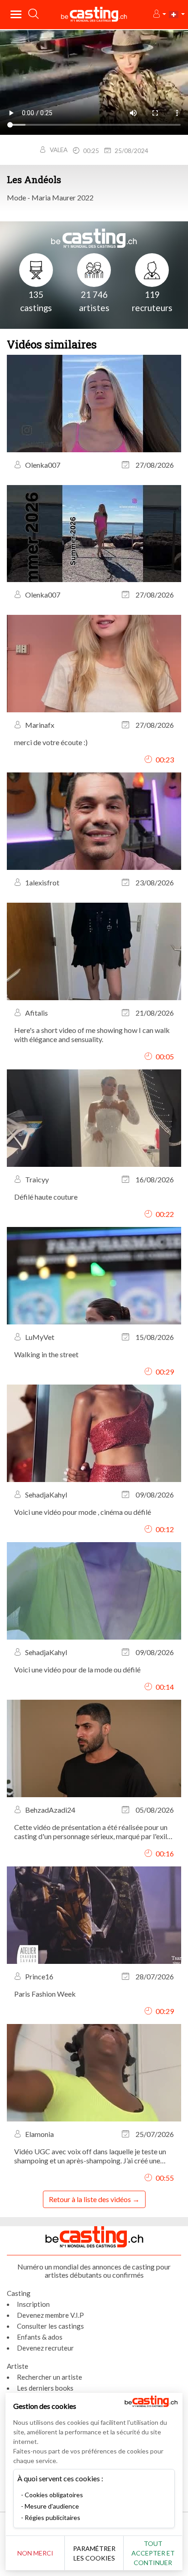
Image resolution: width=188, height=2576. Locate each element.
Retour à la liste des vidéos (90, 2199)
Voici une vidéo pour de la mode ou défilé (77, 1669)
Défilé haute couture (46, 1197)
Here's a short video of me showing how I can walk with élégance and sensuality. (92, 1035)
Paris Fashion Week (45, 1994)
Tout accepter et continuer (153, 2553)
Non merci (35, 2553)
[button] (159, 14)
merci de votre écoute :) (51, 742)
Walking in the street (46, 1354)
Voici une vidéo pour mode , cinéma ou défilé (83, 1512)
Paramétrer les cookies (94, 2553)
